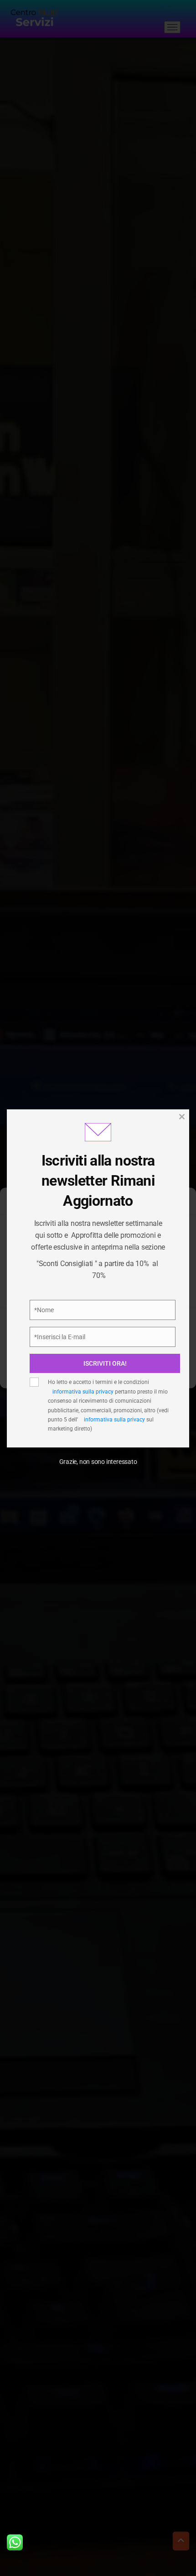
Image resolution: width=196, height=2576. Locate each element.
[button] (182, 1205)
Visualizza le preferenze (98, 1370)
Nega (98, 1345)
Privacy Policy (55, 1299)
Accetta (98, 1320)
